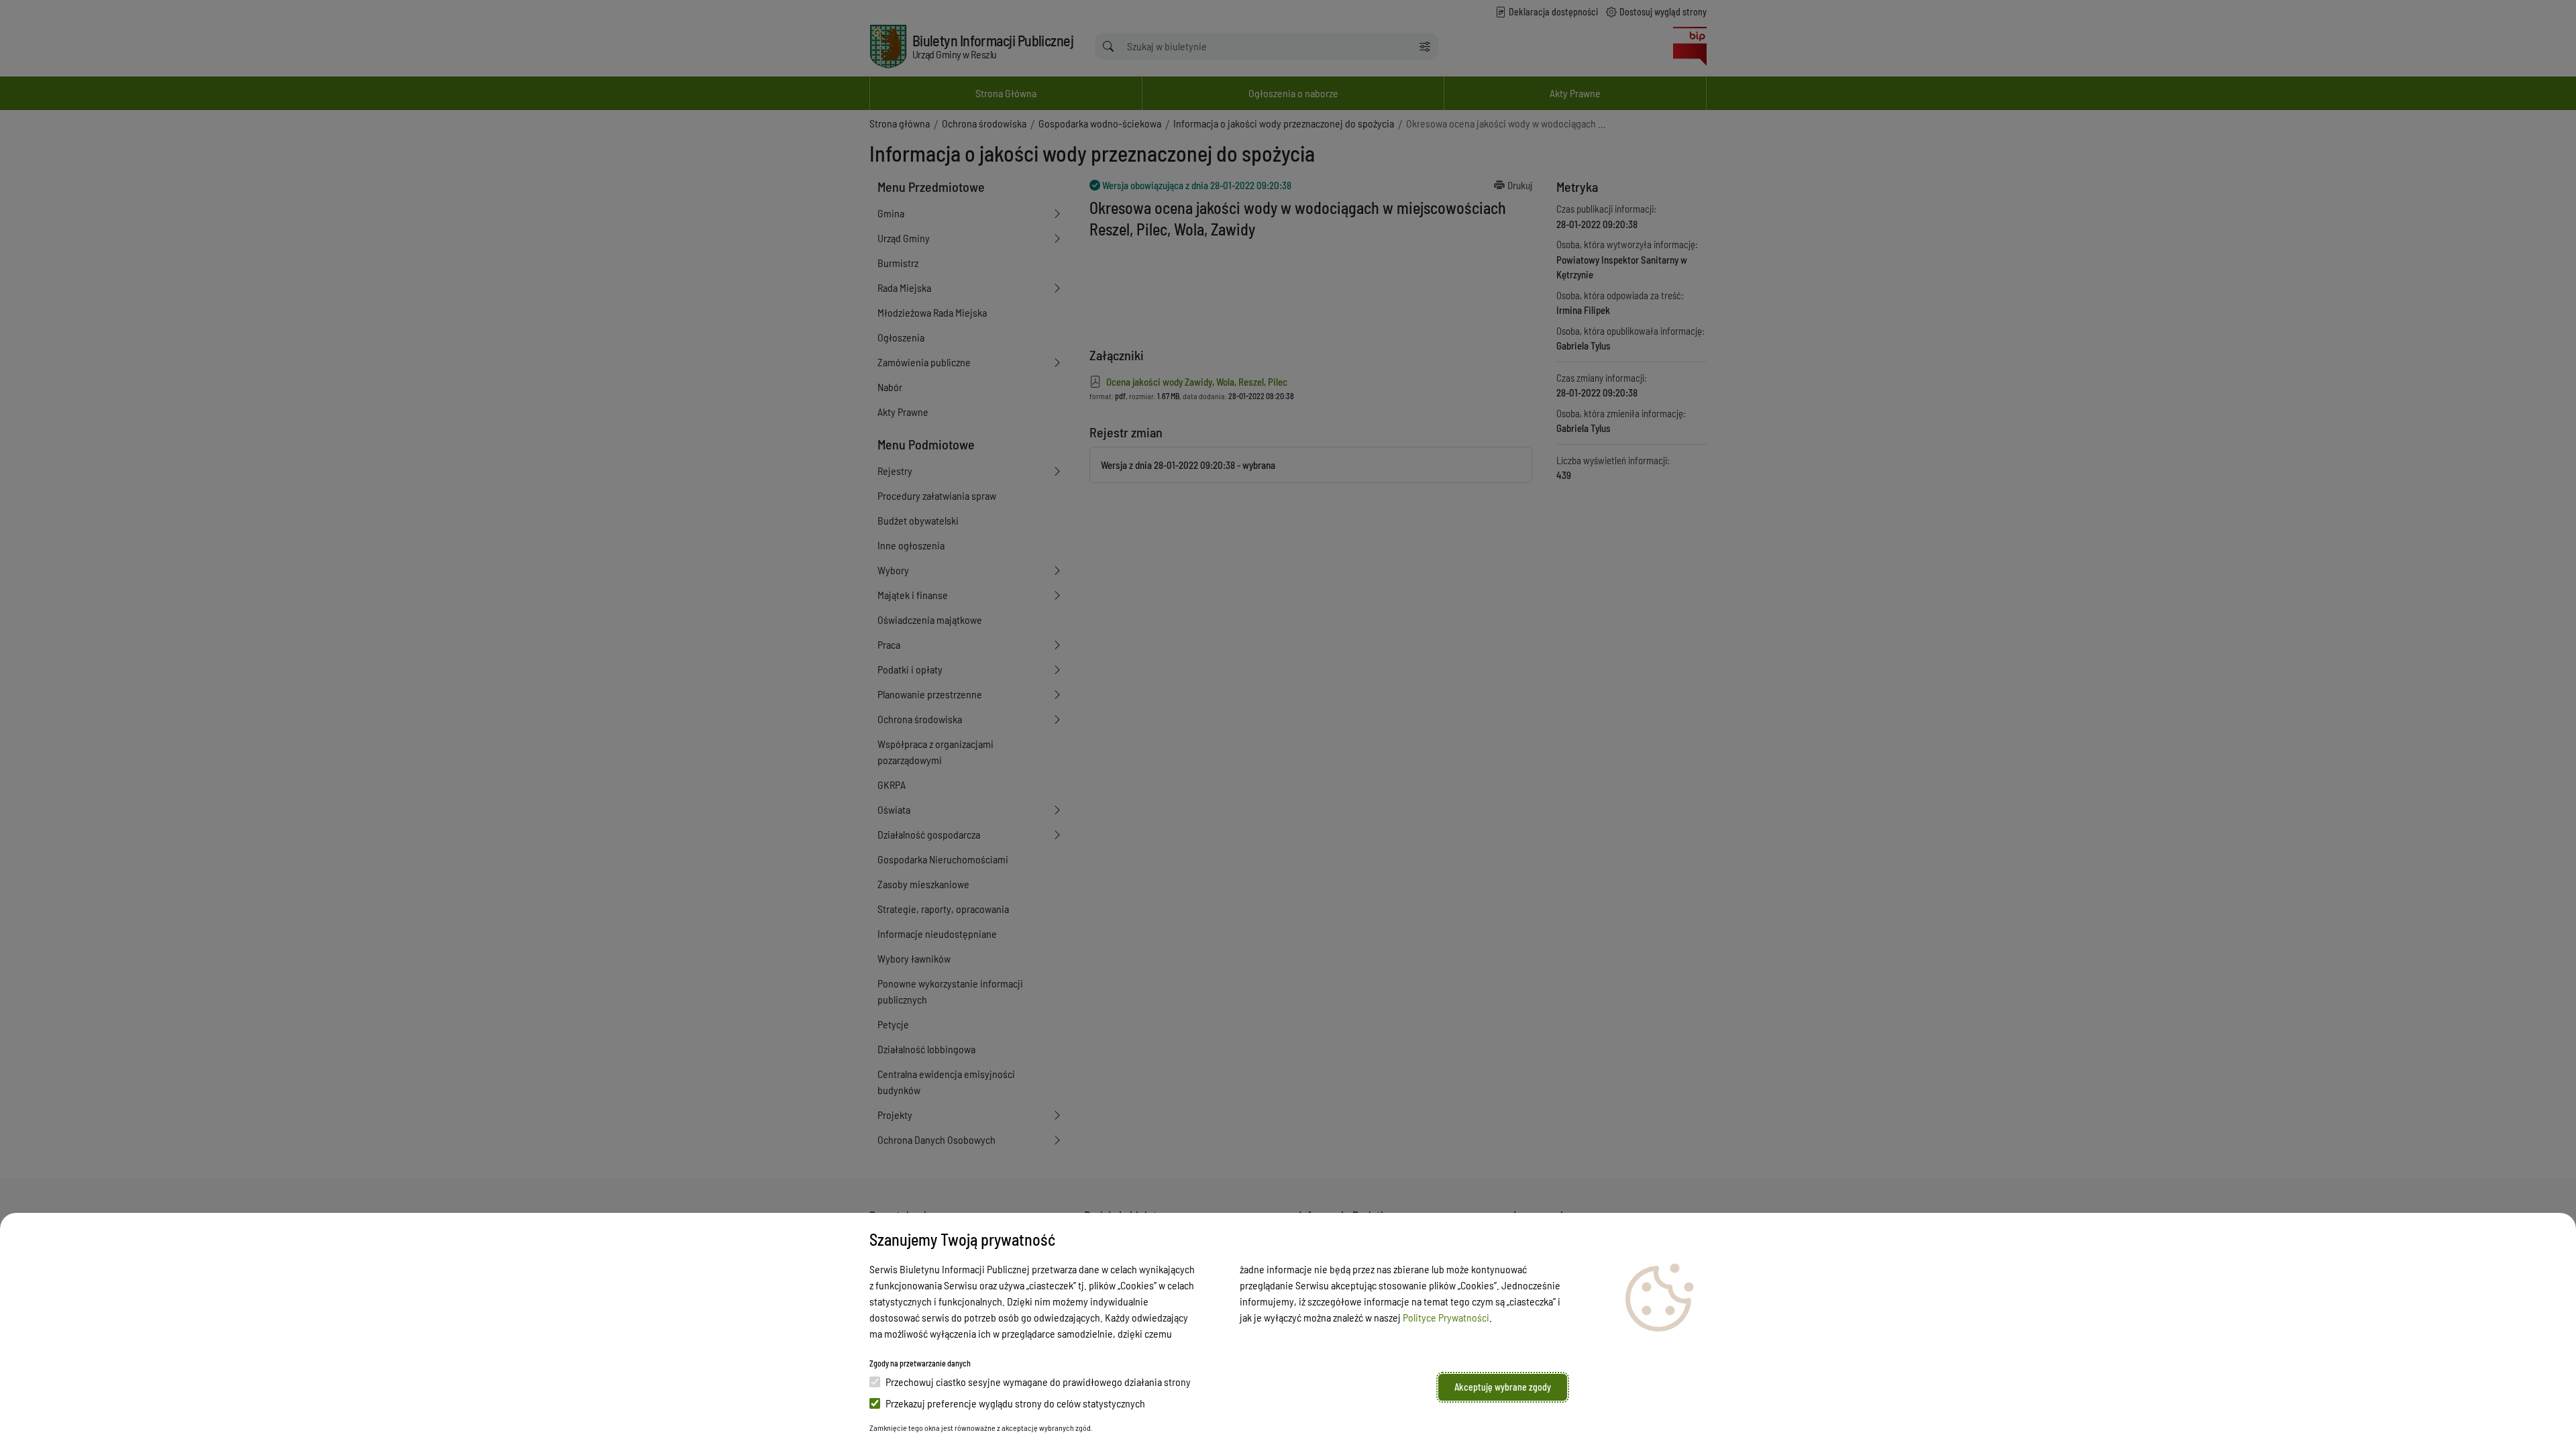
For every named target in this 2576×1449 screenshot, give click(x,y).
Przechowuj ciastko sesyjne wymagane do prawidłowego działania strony (1038, 1382)
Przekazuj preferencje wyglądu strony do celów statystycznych (1015, 1403)
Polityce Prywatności (1446, 1317)
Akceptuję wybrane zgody (1503, 1387)
